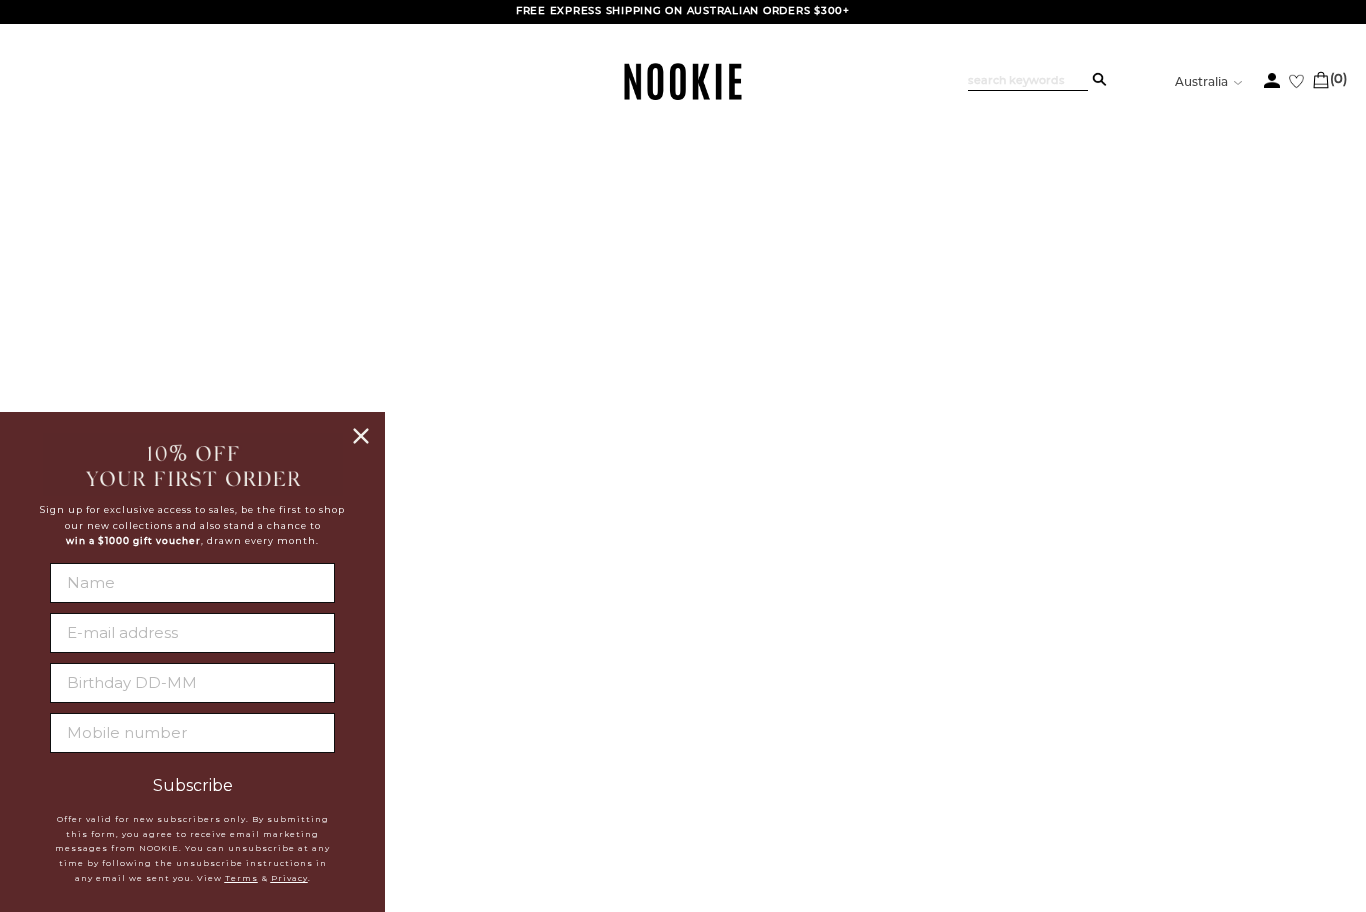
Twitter (680, 680)
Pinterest (688, 728)
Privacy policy (520, 731)
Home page (630, 419)
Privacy (289, 878)
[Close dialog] (361, 436)
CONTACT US (882, 673)
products (851, 419)
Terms (241, 878)
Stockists (498, 681)
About (484, 656)
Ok (1295, 764)
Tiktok (674, 752)
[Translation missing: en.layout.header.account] (1272, 80)
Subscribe (193, 786)
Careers (493, 706)
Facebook (689, 656)
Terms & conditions (537, 756)
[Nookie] (683, 96)
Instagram (691, 704)
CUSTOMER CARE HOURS (936, 714)
